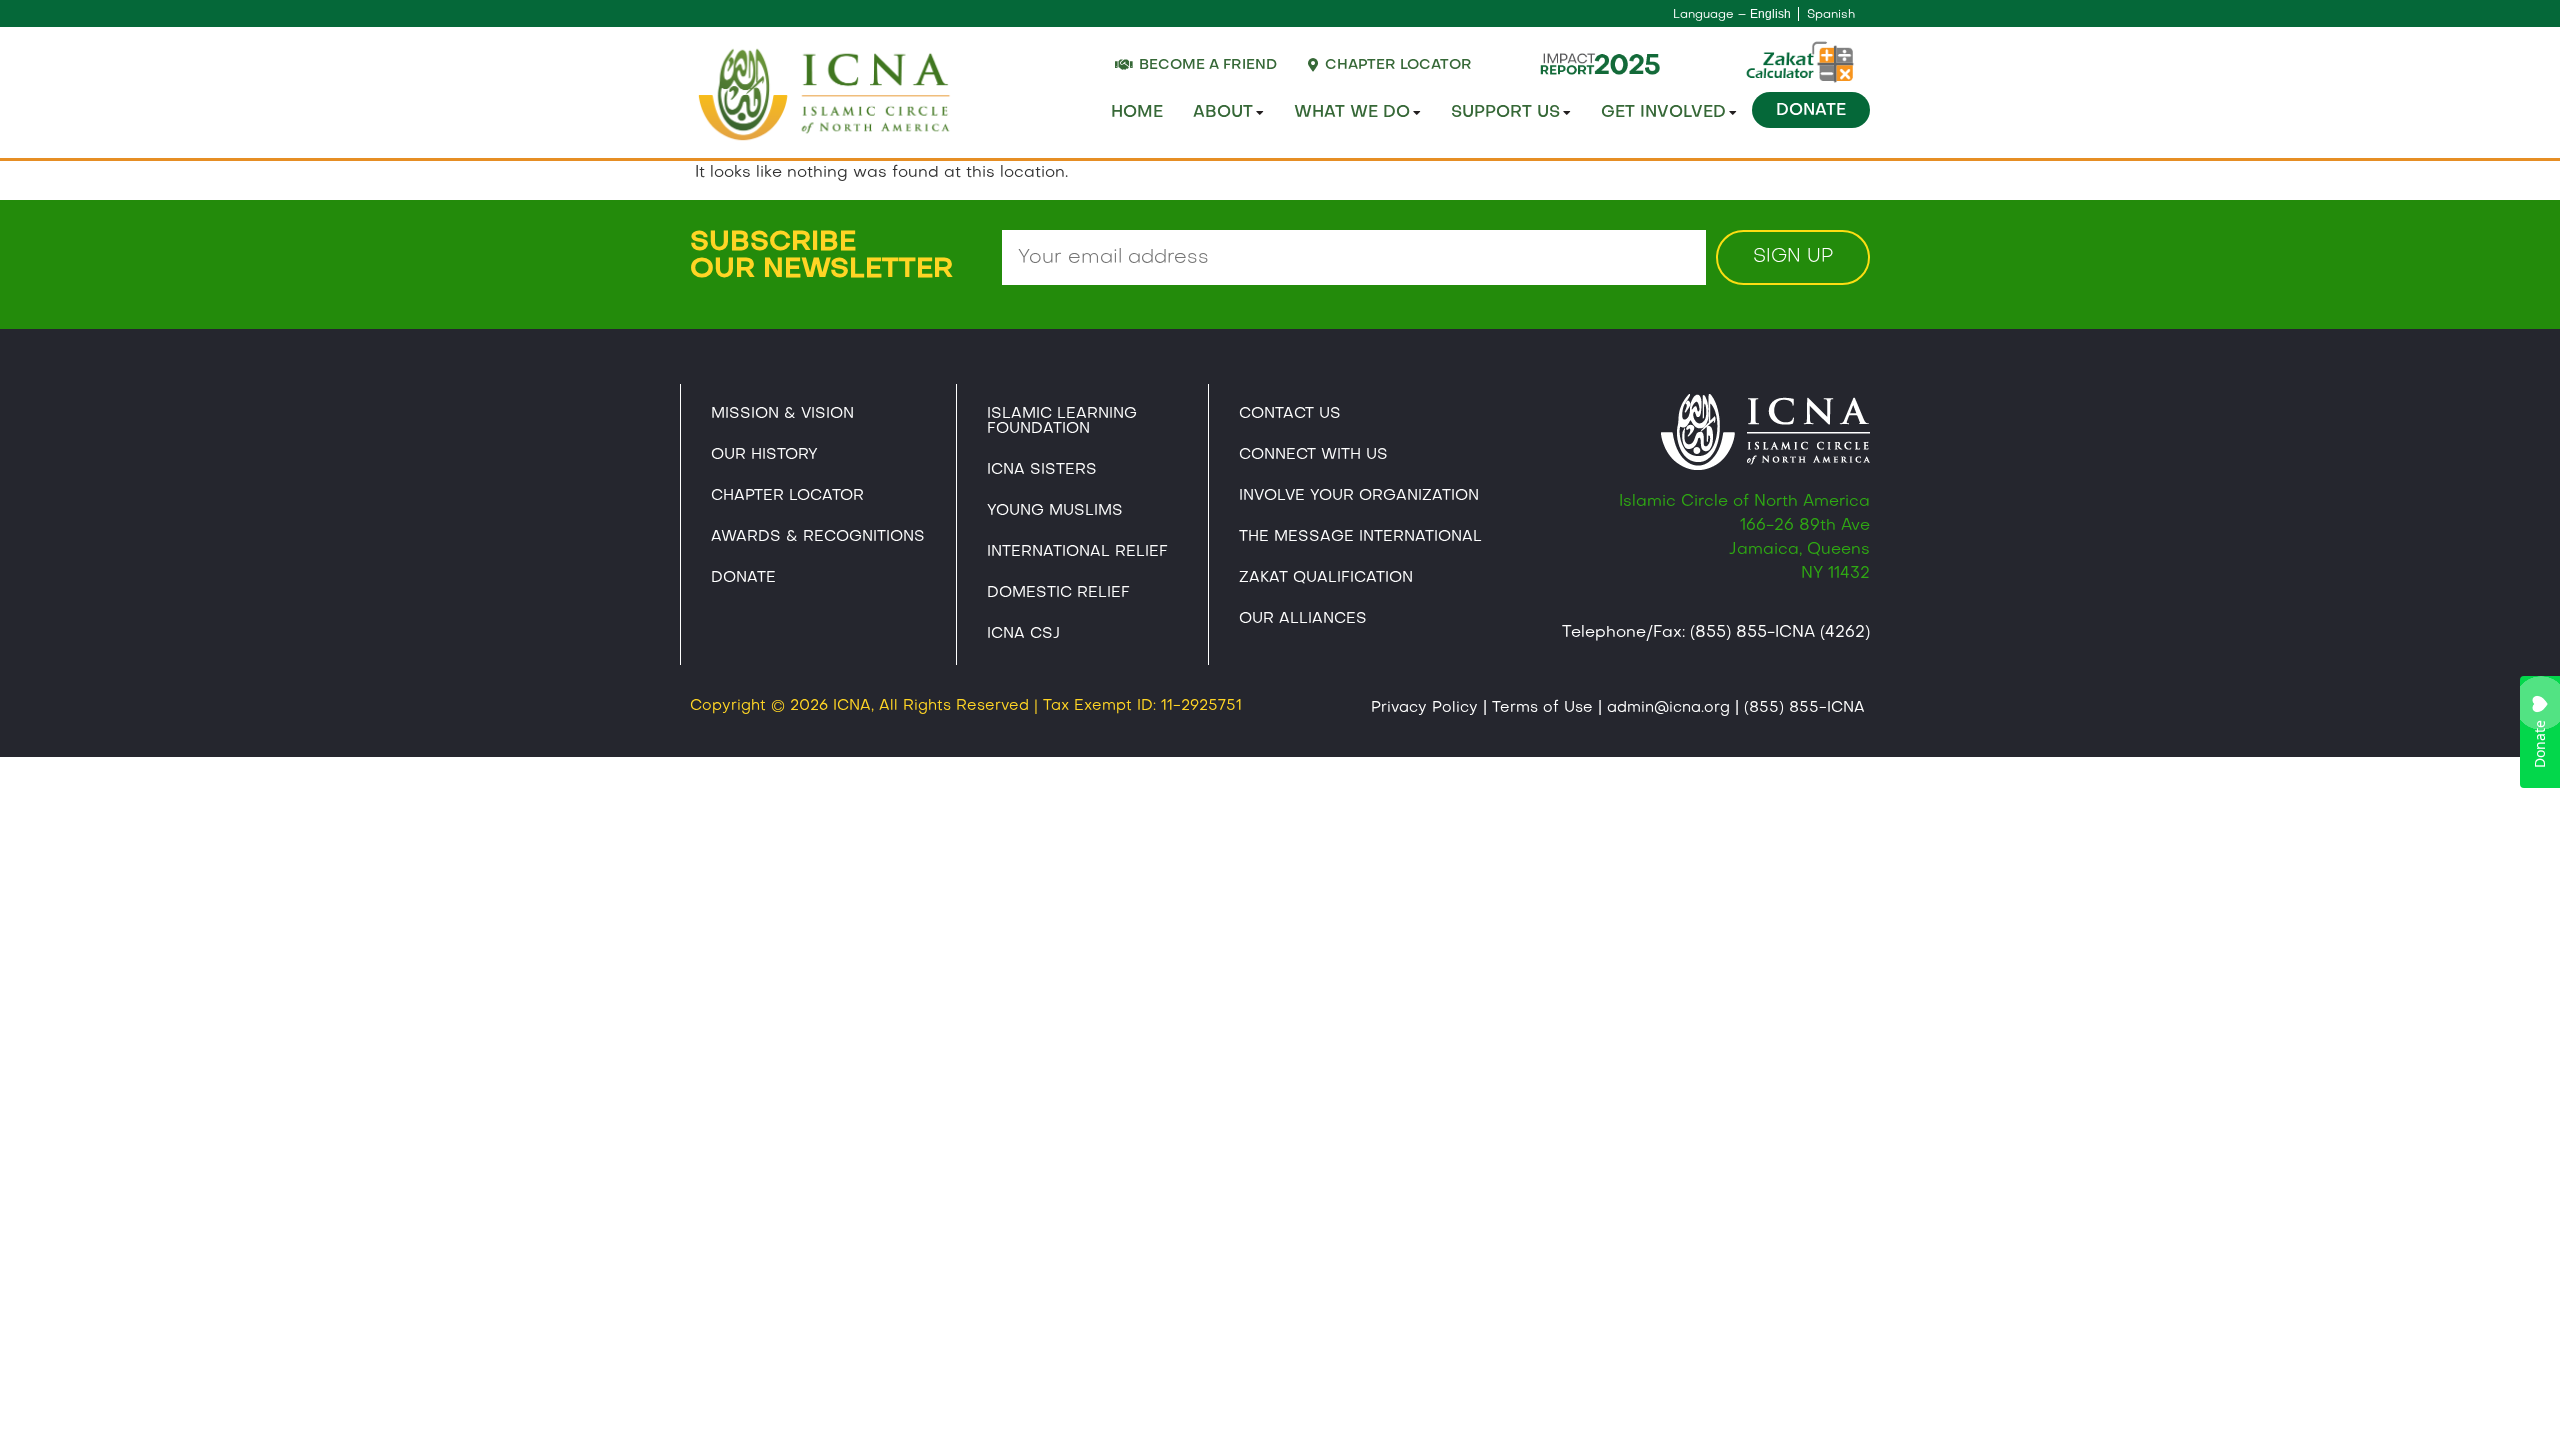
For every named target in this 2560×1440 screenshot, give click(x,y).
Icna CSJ (1023, 634)
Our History (764, 455)
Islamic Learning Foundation (1062, 421)
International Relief (1077, 552)
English (1770, 14)
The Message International (1360, 537)
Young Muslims (1055, 511)
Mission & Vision (782, 414)
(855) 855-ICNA (1804, 708)
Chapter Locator (787, 496)
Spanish (1831, 15)
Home (1137, 113)
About (1223, 113)
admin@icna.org (1668, 708)
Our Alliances (1303, 619)
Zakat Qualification (1326, 578)
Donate (1811, 111)
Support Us (1505, 113)
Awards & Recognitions (818, 537)
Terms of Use (1542, 708)
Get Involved (1663, 113)
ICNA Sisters (1042, 470)
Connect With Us (1313, 455)
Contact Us (1290, 414)
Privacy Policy (1424, 708)
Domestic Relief (1058, 593)
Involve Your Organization (1359, 496)
